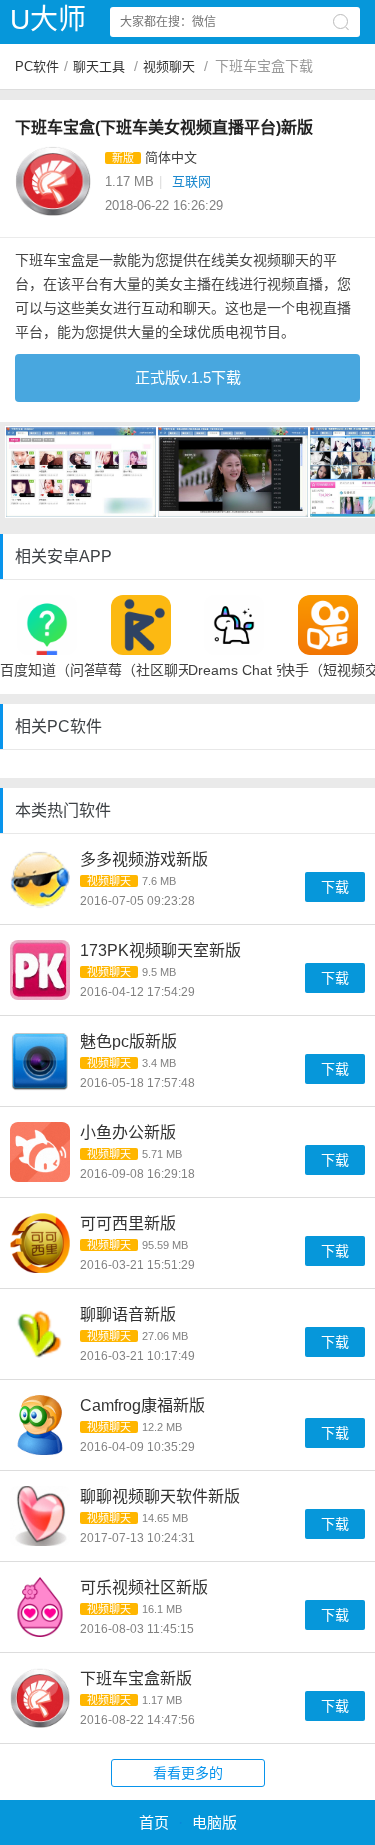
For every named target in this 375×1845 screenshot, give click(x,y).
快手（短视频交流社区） (328, 670)
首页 (154, 1822)
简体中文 (171, 157)
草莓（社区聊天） (141, 670)
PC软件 (37, 66)
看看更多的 (188, 1773)
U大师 (48, 19)
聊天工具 (99, 66)
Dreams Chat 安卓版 (235, 670)
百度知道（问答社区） (47, 670)
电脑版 (214, 1822)
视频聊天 (169, 66)
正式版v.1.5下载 (188, 377)
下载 (335, 887)
